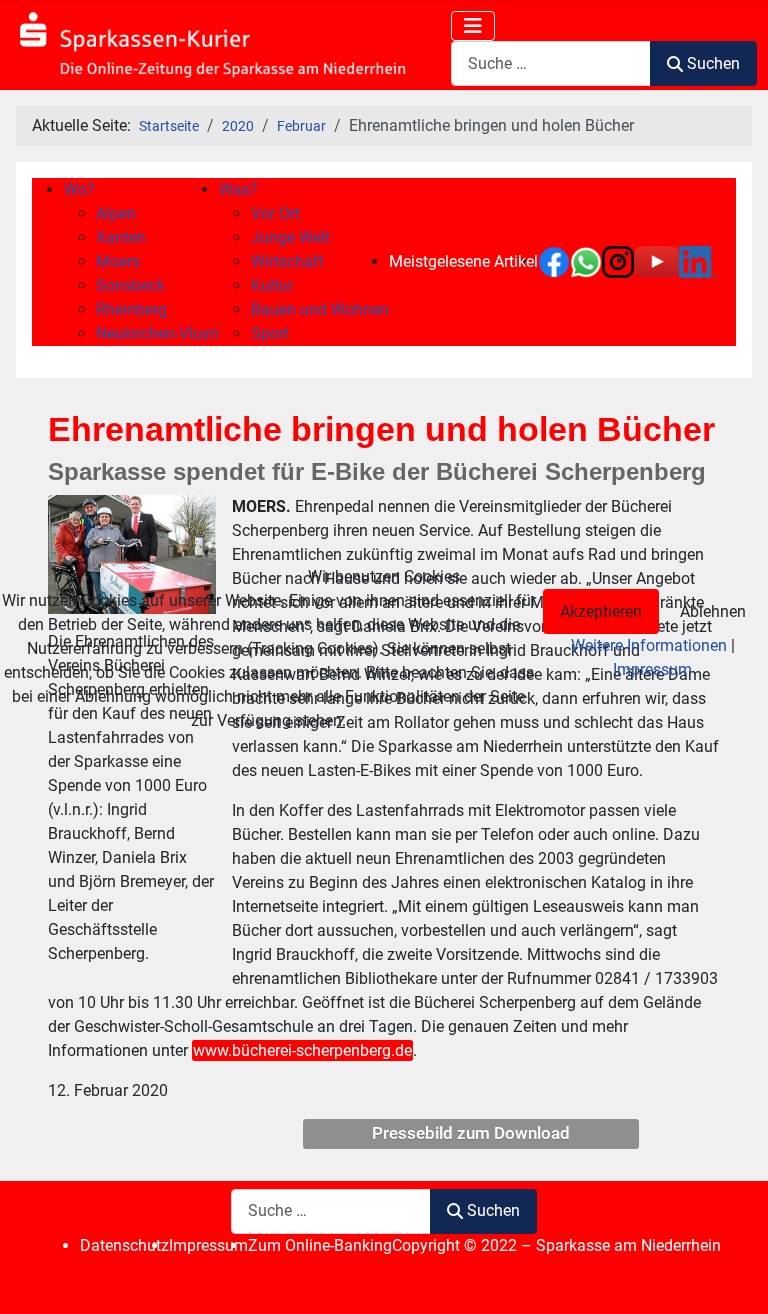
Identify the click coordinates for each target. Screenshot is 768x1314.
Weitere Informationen (649, 645)
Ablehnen (713, 611)
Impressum (652, 669)
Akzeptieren (601, 611)
